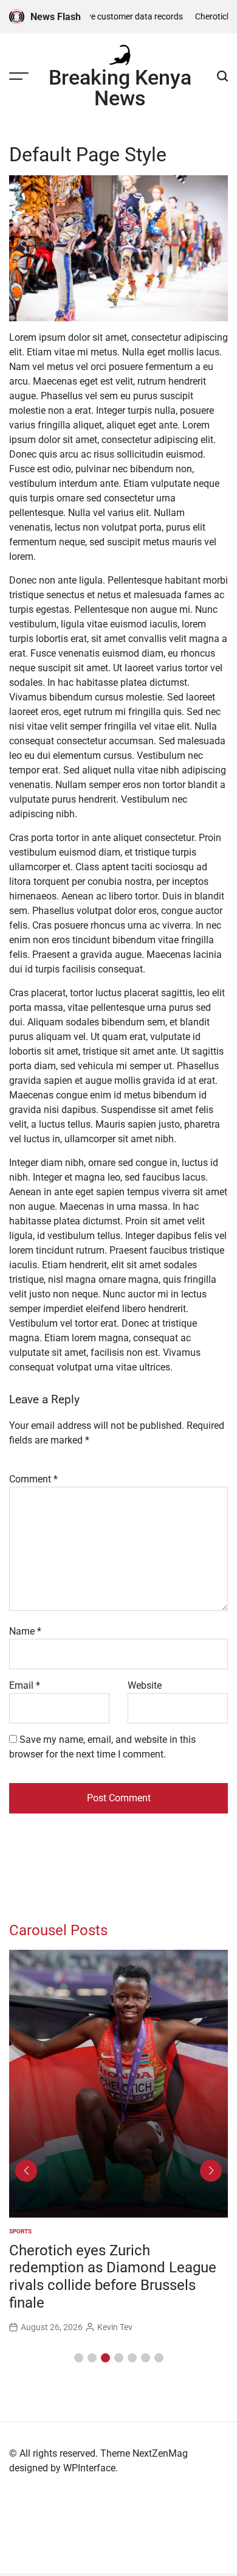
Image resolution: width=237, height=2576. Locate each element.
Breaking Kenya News (120, 88)
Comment (33, 1479)
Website (145, 1685)
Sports (20, 2231)
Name (25, 1631)
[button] (79, 2358)
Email (25, 1685)
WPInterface (89, 2468)
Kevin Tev (115, 2327)
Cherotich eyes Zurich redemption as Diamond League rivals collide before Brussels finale (113, 2277)
